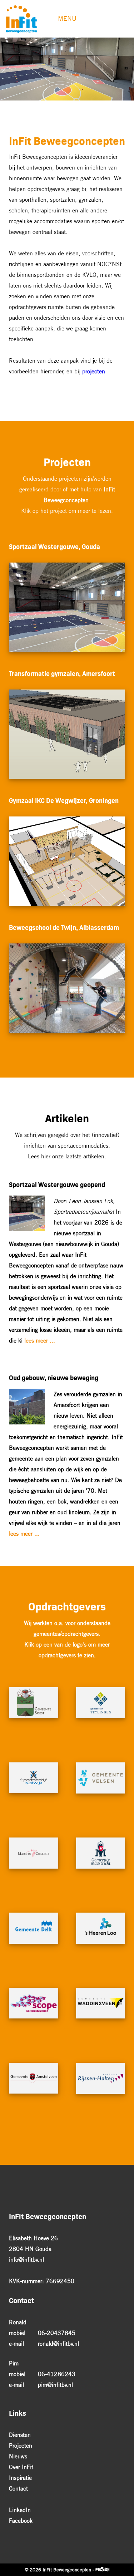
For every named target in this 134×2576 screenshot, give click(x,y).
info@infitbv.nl (26, 2259)
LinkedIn (20, 2510)
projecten (94, 371)
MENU (67, 18)
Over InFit (21, 2467)
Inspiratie (20, 2478)
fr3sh (102, 2570)
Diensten (20, 2435)
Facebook (21, 2521)
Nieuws (18, 2456)
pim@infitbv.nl (55, 2385)
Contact (18, 2488)
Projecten (21, 2445)
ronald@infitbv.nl (58, 2344)
